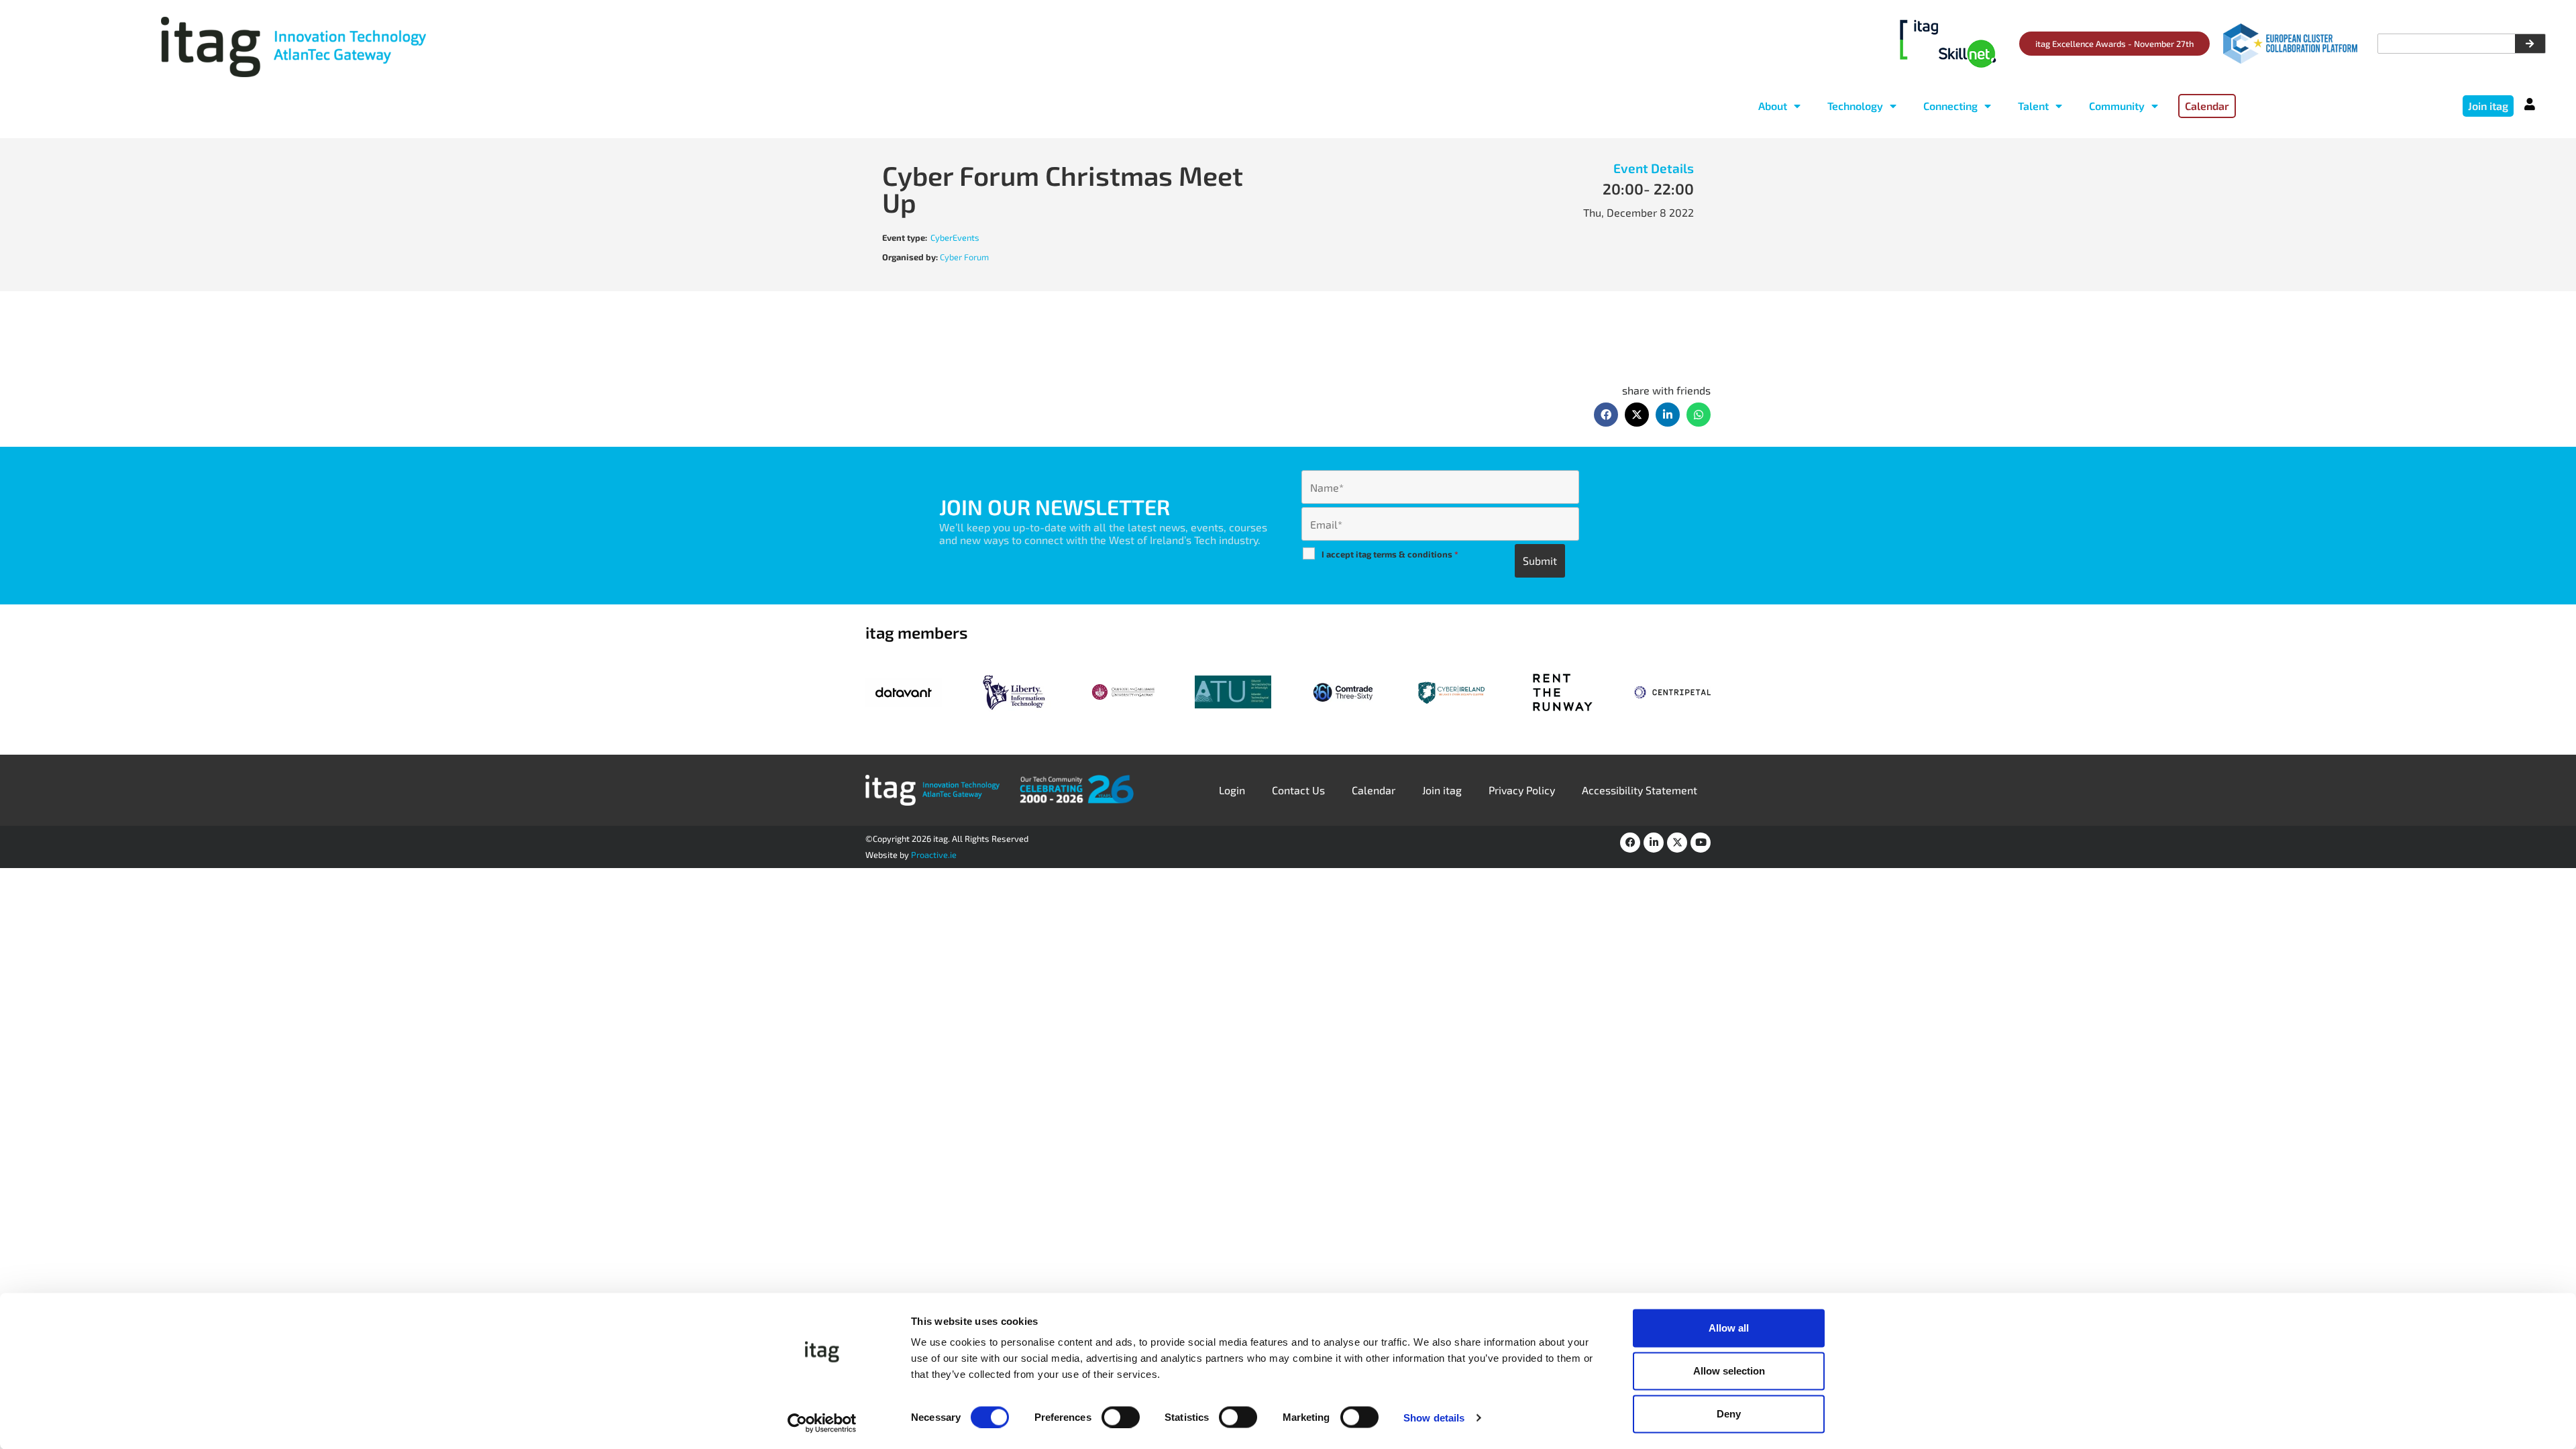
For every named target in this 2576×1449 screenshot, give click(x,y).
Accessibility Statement (1640, 790)
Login (1232, 790)
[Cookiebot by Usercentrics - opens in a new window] (822, 1423)
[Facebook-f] (1630, 843)
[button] (1606, 415)
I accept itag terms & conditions (1390, 554)
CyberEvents (955, 237)
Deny (1729, 1414)
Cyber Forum (964, 257)
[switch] (1121, 1417)
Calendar (1374, 790)
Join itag (1442, 790)
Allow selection (1729, 1371)
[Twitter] (1677, 843)
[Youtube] (1701, 843)
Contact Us (1298, 790)
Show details (1434, 1417)
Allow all (1729, 1328)
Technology (1855, 106)
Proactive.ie (934, 855)
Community (2117, 106)
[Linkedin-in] (1654, 843)
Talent (2033, 106)
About (1773, 106)
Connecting (1950, 106)
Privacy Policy (1522, 790)
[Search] (2530, 44)
